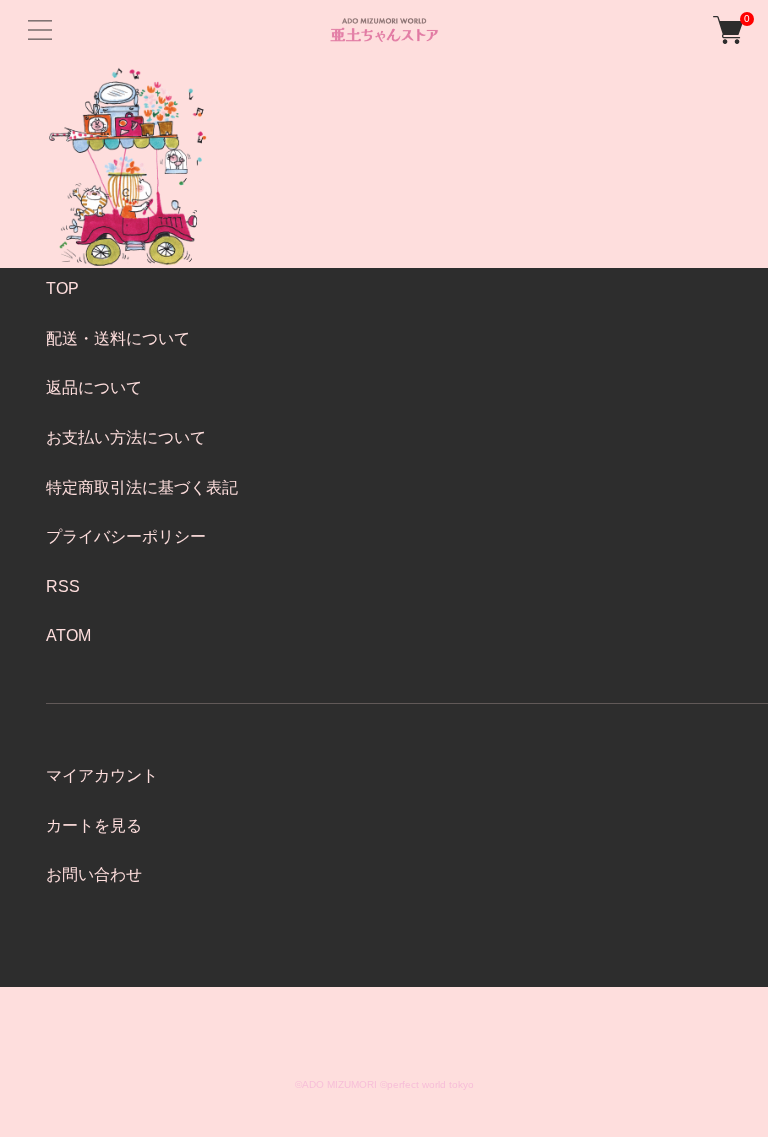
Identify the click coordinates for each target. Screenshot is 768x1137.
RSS (63, 586)
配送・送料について (118, 338)
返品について (94, 387)
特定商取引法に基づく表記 (142, 487)
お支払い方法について (126, 437)
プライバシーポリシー (126, 536)
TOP (62, 288)
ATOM (68, 635)
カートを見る (94, 825)
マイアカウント (102, 775)
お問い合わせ (94, 874)
